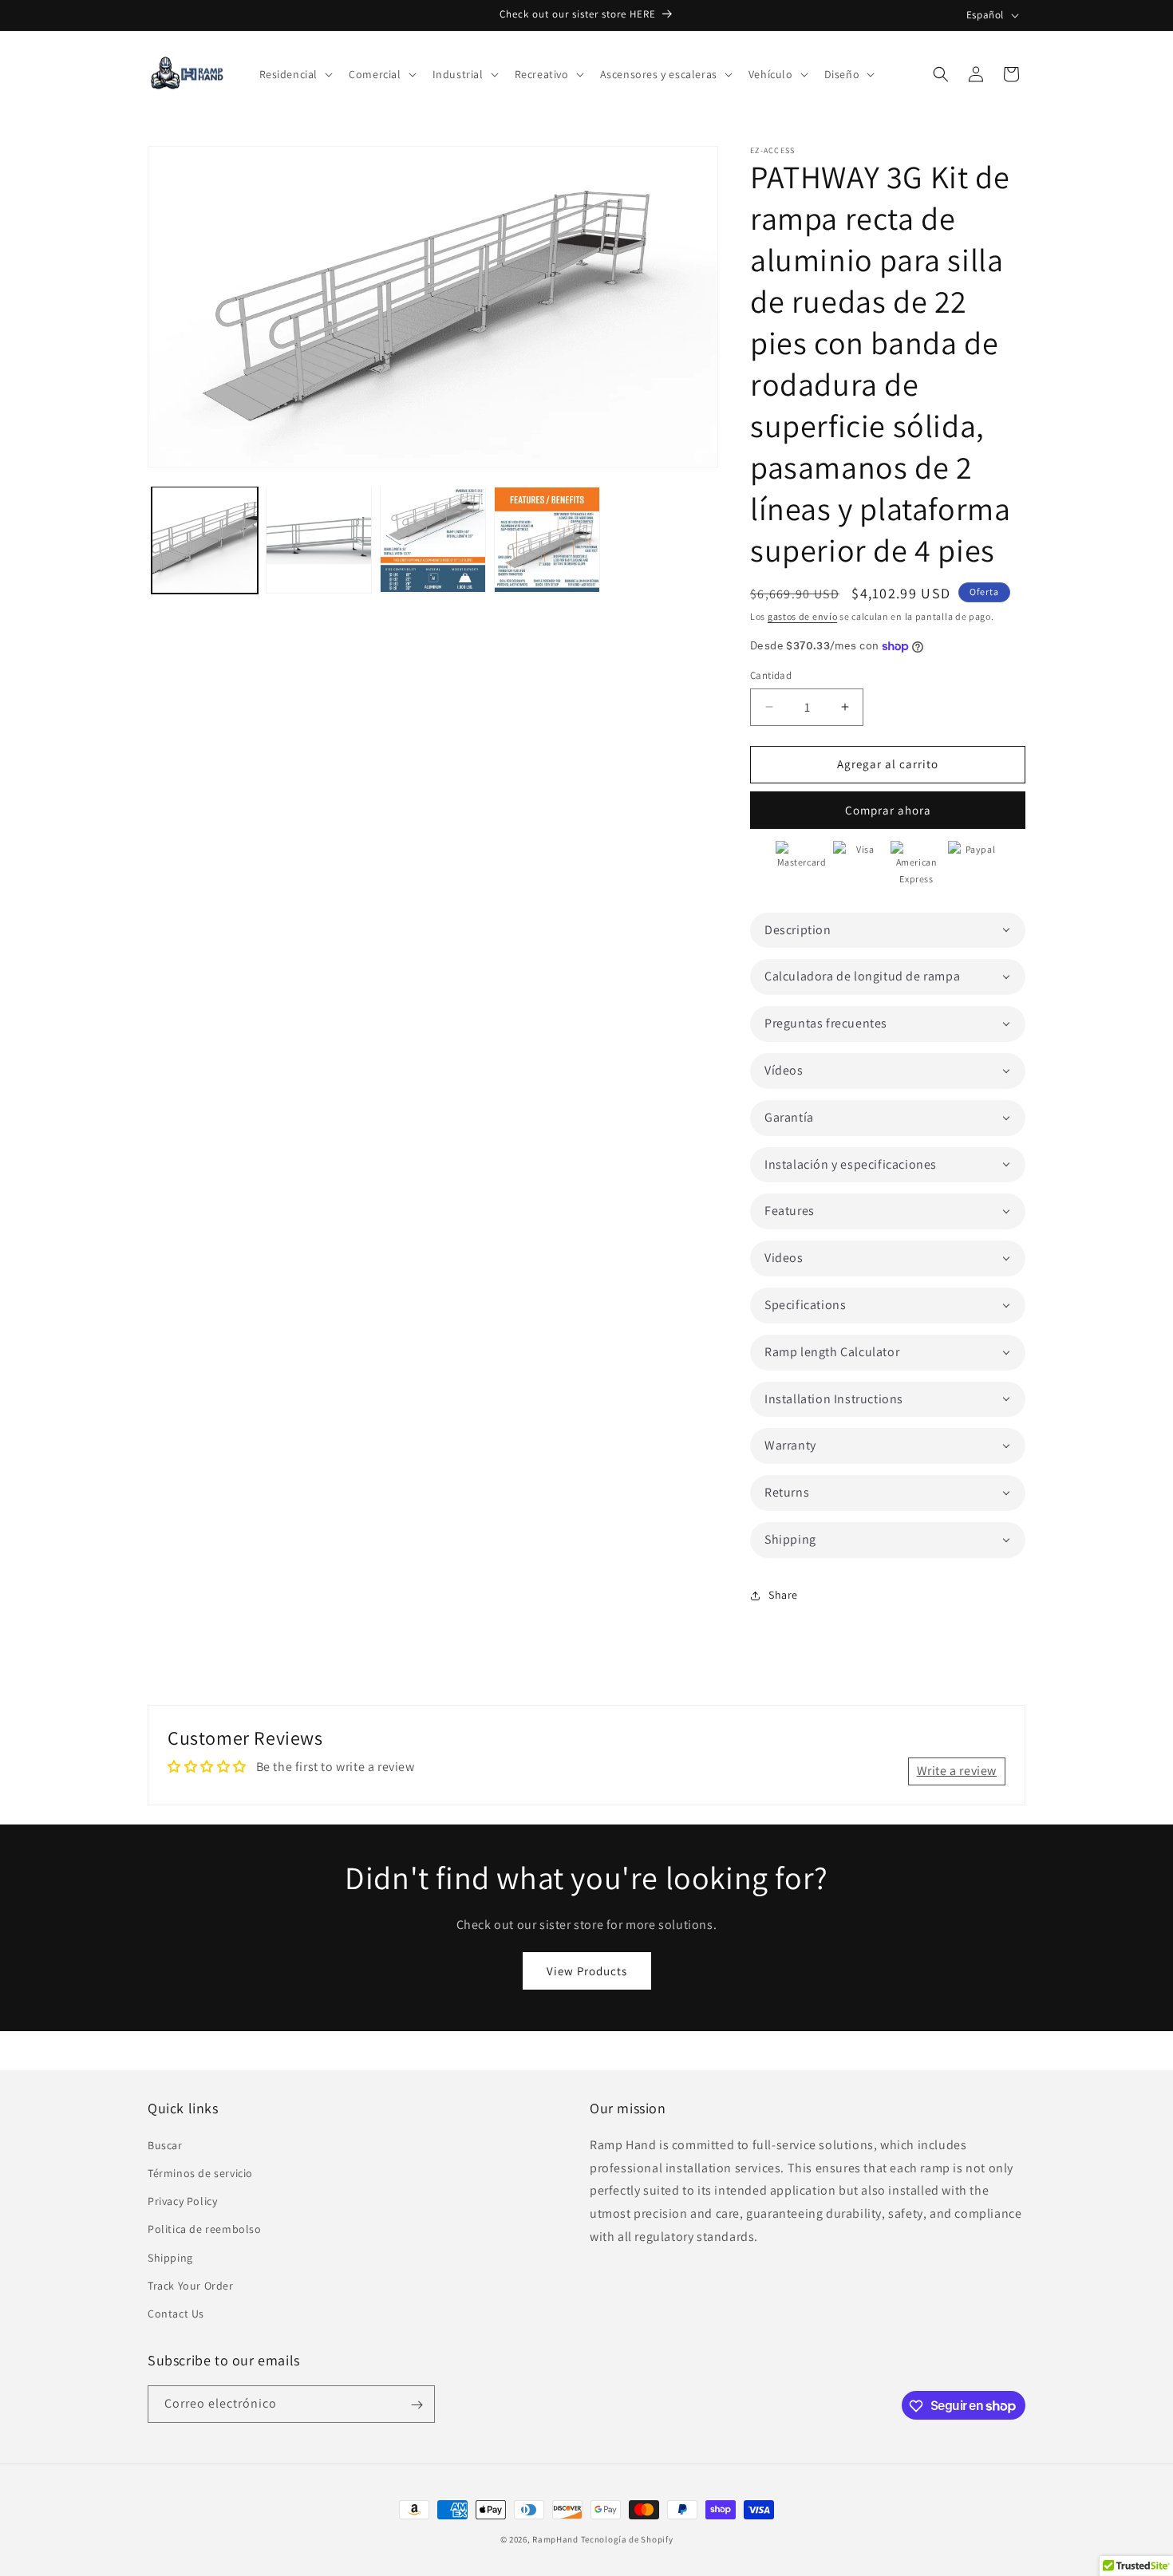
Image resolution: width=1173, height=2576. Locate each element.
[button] (295, 74)
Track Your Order (191, 2285)
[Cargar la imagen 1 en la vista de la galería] (205, 540)
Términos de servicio (200, 2172)
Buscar (165, 2144)
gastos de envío (803, 616)
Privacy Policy (182, 2200)
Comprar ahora (888, 810)
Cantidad (771, 675)
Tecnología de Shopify (627, 2539)
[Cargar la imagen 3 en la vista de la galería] (433, 540)
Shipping (170, 2257)
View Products (587, 1971)
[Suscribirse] (417, 2405)
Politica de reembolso (205, 2228)
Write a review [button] (957, 1771)
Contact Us (176, 2313)
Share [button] (783, 1595)
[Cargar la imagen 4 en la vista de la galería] (547, 540)
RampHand (555, 2539)
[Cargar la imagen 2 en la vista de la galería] (319, 540)
